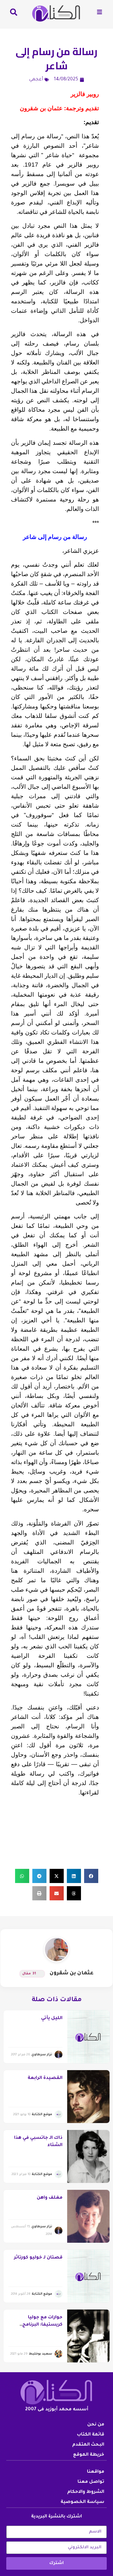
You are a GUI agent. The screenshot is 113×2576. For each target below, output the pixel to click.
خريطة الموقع (89, 2455)
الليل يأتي (52, 2018)
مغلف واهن (50, 2198)
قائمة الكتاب (91, 2435)
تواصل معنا (91, 2482)
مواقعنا (96, 2472)
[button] (91, 1876)
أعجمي (36, 80)
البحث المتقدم (88, 2445)
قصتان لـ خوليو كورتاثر (38, 2258)
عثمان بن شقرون (72, 1973)
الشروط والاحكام (86, 2492)
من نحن (96, 2425)
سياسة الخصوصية (82, 2502)
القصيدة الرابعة (45, 2078)
